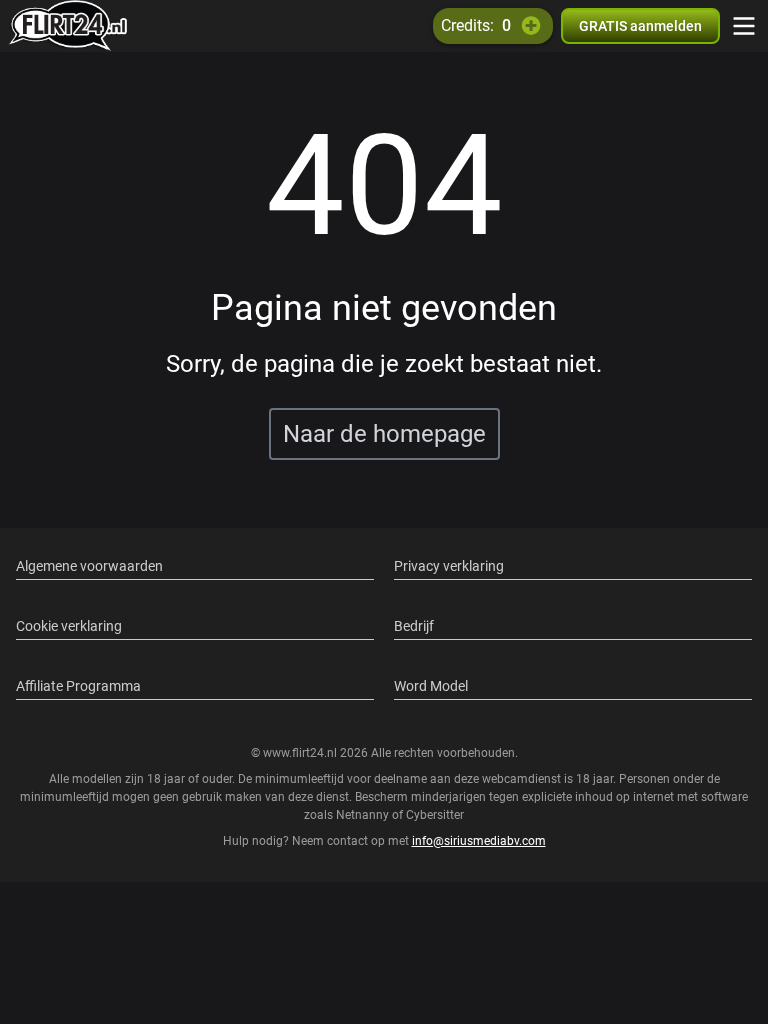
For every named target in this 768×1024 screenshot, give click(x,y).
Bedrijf (414, 626)
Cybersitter (435, 815)
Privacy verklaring (449, 566)
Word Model (431, 686)
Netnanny (364, 815)
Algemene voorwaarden (89, 566)
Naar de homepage (384, 434)
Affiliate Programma (78, 686)
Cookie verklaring (69, 626)
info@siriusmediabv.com (479, 841)
